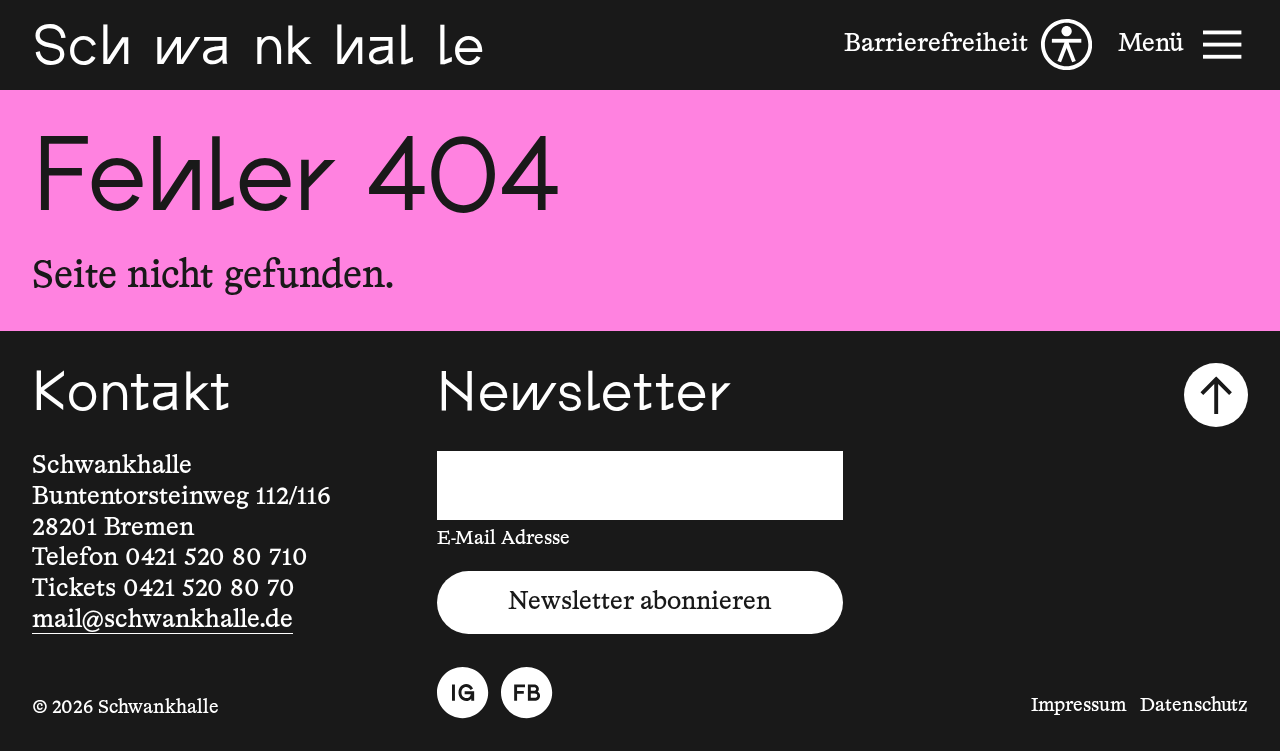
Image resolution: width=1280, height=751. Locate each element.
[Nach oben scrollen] (1216, 395)
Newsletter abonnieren (639, 602)
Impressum (1079, 705)
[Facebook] (526, 692)
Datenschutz (1194, 705)
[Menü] (1183, 44)
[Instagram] (462, 692)
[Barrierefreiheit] (968, 44)
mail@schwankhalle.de (162, 620)
